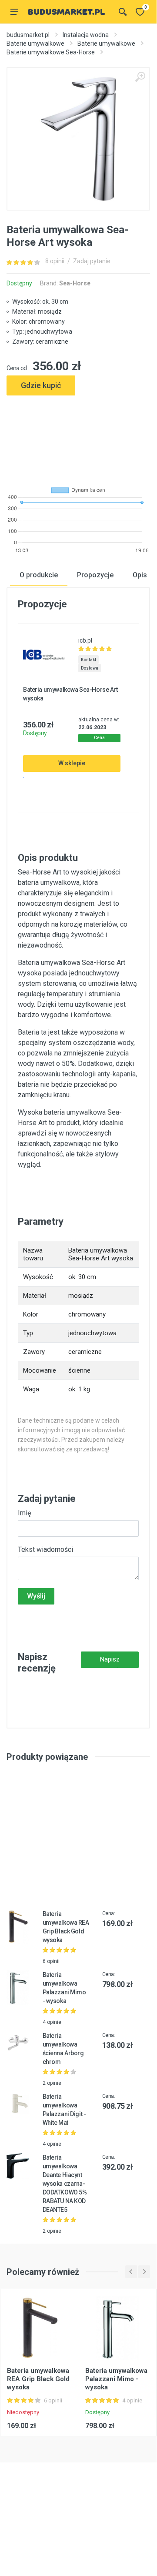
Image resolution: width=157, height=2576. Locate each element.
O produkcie (39, 575)
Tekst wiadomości (45, 1549)
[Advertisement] (78, 437)
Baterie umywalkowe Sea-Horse (51, 52)
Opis (140, 575)
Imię (24, 1513)
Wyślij (36, 1596)
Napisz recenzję (110, 1662)
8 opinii (55, 261)
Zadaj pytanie (92, 261)
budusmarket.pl (28, 35)
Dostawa (90, 668)
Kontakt (89, 660)
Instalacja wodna (86, 35)
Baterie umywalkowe (35, 44)
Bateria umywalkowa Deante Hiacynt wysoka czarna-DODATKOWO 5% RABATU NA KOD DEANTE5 (65, 2184)
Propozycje (95, 575)
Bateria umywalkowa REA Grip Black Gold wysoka (38, 2379)
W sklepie (72, 763)
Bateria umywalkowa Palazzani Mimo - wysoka (116, 2379)
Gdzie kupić (41, 385)
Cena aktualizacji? (100, 739)
